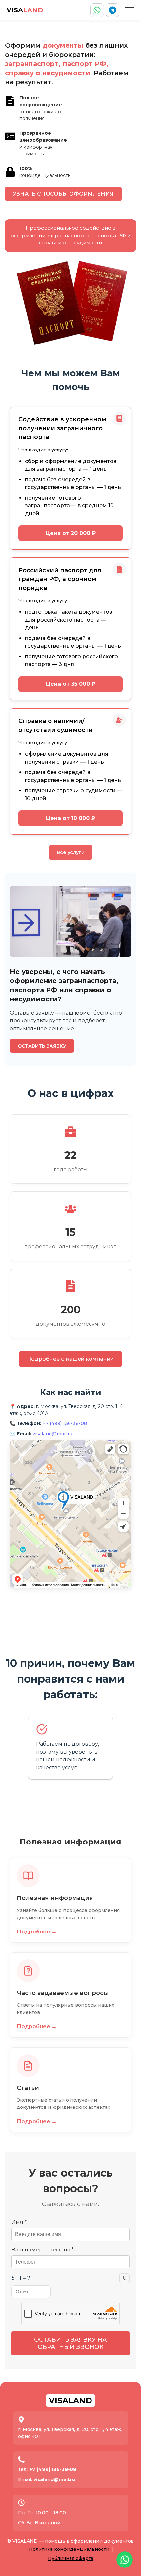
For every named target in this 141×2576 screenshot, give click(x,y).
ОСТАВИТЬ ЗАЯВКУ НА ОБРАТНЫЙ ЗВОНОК (70, 2343)
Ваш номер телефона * (43, 2250)
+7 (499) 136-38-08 (65, 1423)
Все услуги (71, 852)
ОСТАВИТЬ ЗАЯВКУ (42, 1046)
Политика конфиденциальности (69, 2549)
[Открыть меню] (130, 10)
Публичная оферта (71, 2558)
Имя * (19, 2222)
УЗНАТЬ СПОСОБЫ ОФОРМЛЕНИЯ (63, 194)
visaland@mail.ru (52, 1434)
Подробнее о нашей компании (70, 1359)
